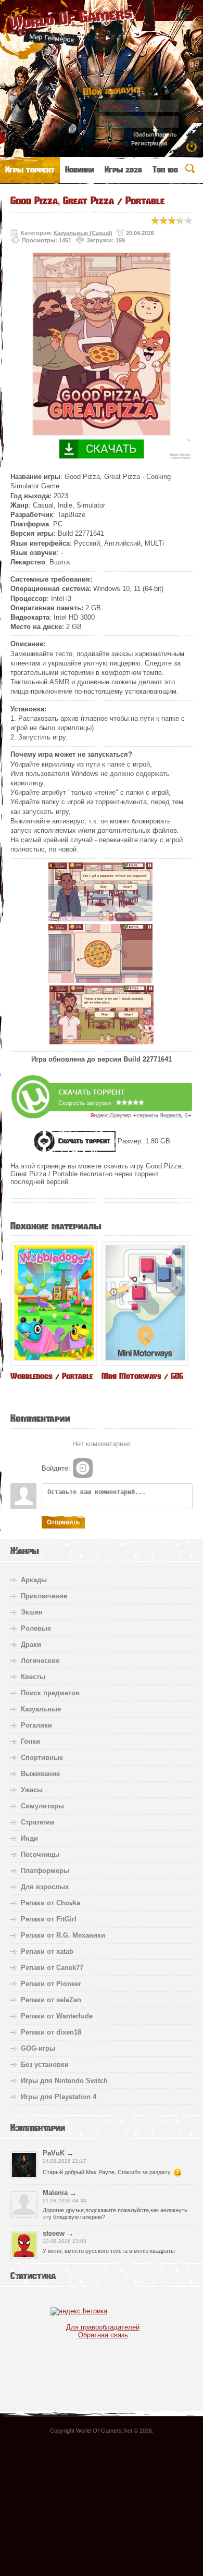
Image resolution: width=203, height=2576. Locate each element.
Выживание (40, 1774)
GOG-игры (38, 2048)
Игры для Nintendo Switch (64, 2081)
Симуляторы (42, 1806)
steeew (54, 2233)
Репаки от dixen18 (51, 2032)
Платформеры (45, 1871)
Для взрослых (45, 1887)
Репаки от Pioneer (51, 1984)
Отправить (63, 1522)
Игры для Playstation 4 (59, 2097)
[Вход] (83, 1468)
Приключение (44, 1596)
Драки (31, 1644)
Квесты (33, 1677)
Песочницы (40, 1854)
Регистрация (149, 143)
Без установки (45, 2065)
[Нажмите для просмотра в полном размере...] (100, 919)
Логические (40, 1661)
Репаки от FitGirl (49, 1919)
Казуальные (41, 1709)
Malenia (55, 2193)
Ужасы (32, 1790)
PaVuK (54, 2153)
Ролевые (36, 1628)
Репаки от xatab (47, 1951)
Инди (29, 1838)
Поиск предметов (50, 1693)
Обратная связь (103, 2335)
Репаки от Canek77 (52, 1968)
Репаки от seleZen (51, 2000)
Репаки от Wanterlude (57, 2016)
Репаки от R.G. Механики (63, 1935)
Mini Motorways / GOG (142, 1376)
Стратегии (37, 1822)
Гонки (30, 1741)
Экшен (32, 1612)
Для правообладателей (103, 2327)
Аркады (34, 1580)
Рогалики (36, 1725)
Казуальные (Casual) (83, 233)
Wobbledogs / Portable (52, 1376)
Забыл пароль (156, 134)
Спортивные (42, 1758)
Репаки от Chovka (50, 1903)
